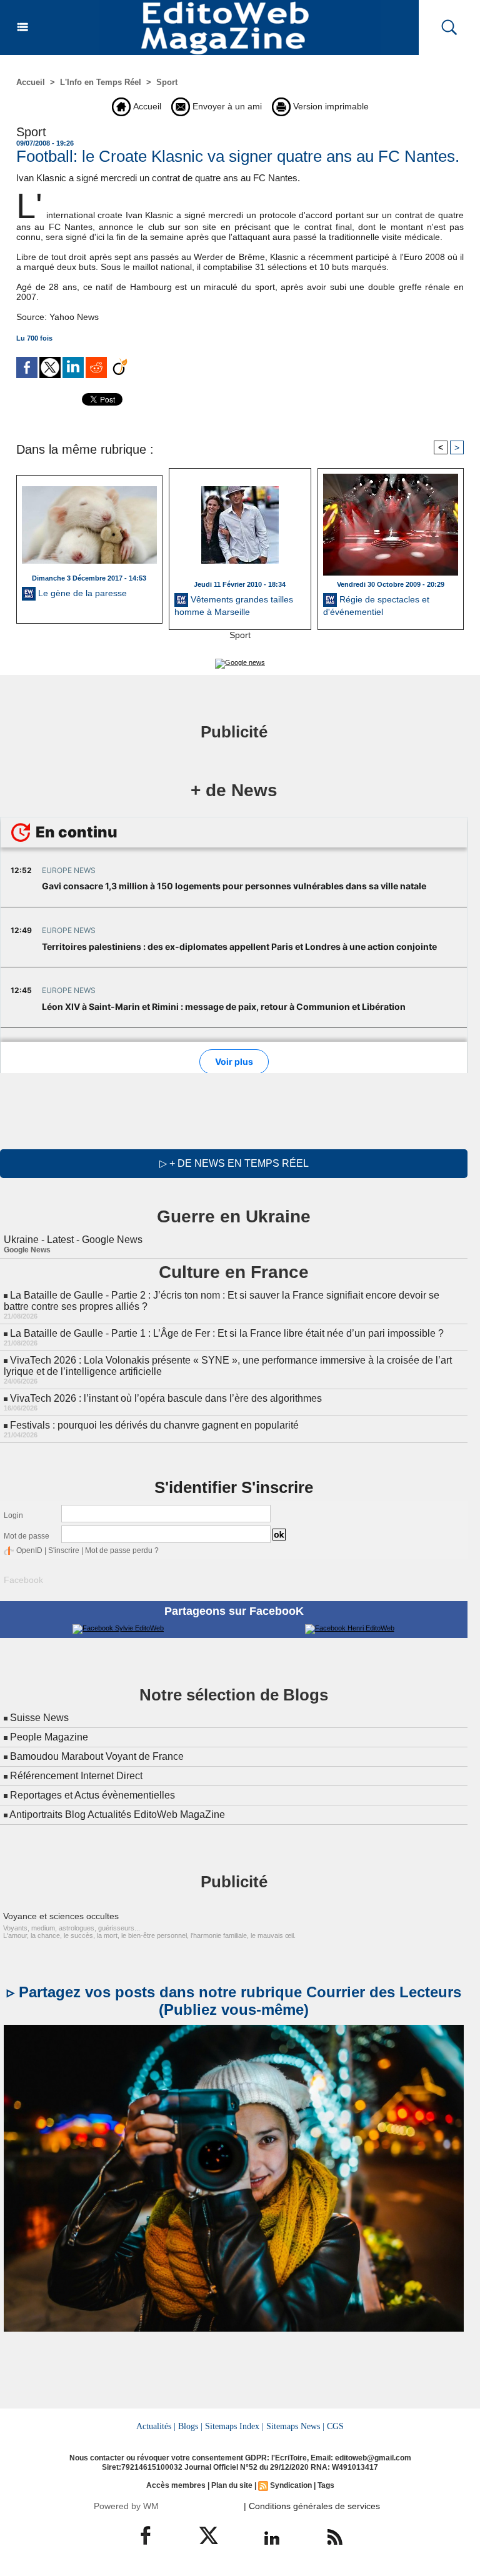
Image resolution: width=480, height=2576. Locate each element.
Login (13, 1515)
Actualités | (156, 2426)
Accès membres (176, 2485)
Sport (167, 82)
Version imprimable (330, 106)
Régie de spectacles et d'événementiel (376, 606)
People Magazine (49, 1737)
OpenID (29, 1550)
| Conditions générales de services (312, 2506)
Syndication (291, 2485)
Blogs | (190, 2426)
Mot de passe (27, 1536)
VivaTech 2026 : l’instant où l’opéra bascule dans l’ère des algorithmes (166, 1398)
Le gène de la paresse (81, 593)
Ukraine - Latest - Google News (73, 1240)
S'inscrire (64, 1550)
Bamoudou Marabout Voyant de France (97, 1756)
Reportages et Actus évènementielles (92, 1795)
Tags (326, 2485)
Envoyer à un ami (226, 106)
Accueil (31, 82)
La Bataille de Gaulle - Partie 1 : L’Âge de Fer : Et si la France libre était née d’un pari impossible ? (227, 1333)
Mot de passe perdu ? (122, 1550)
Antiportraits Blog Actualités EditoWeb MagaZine (117, 1815)
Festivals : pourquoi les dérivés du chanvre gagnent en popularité (154, 1425)
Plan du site (232, 2485)
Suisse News (39, 1718)
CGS (335, 2426)
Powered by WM (126, 2506)
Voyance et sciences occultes (61, 1916)
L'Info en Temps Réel (101, 82)
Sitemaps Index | (234, 2426)
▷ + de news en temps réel (234, 1163)
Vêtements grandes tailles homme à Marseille (234, 606)
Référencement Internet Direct (76, 1776)
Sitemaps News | (295, 2426)
